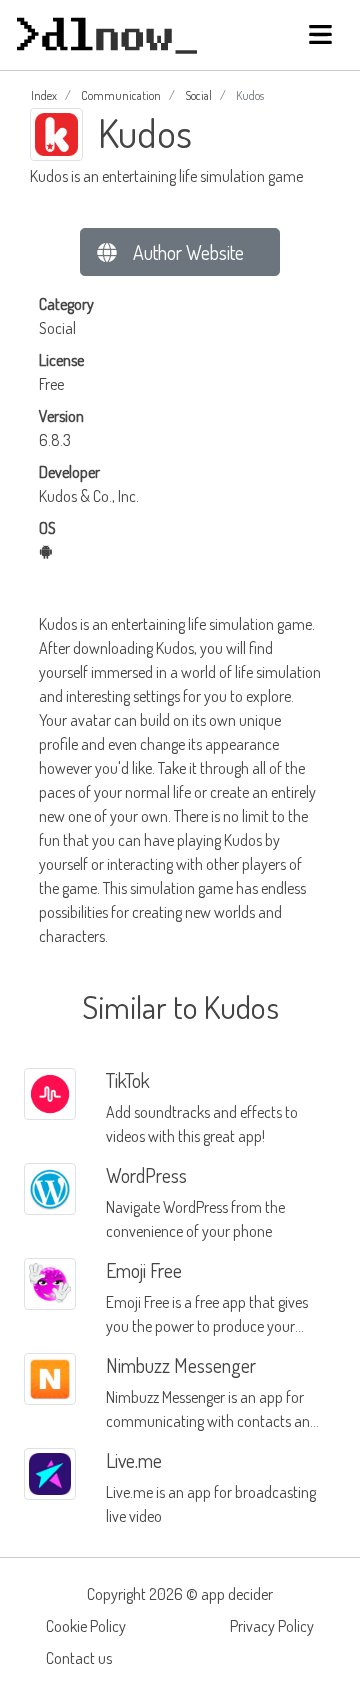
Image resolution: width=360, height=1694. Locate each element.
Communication (121, 95)
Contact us (79, 1658)
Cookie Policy (86, 1626)
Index (44, 95)
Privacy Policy (272, 1626)
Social (198, 95)
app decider (237, 1594)
